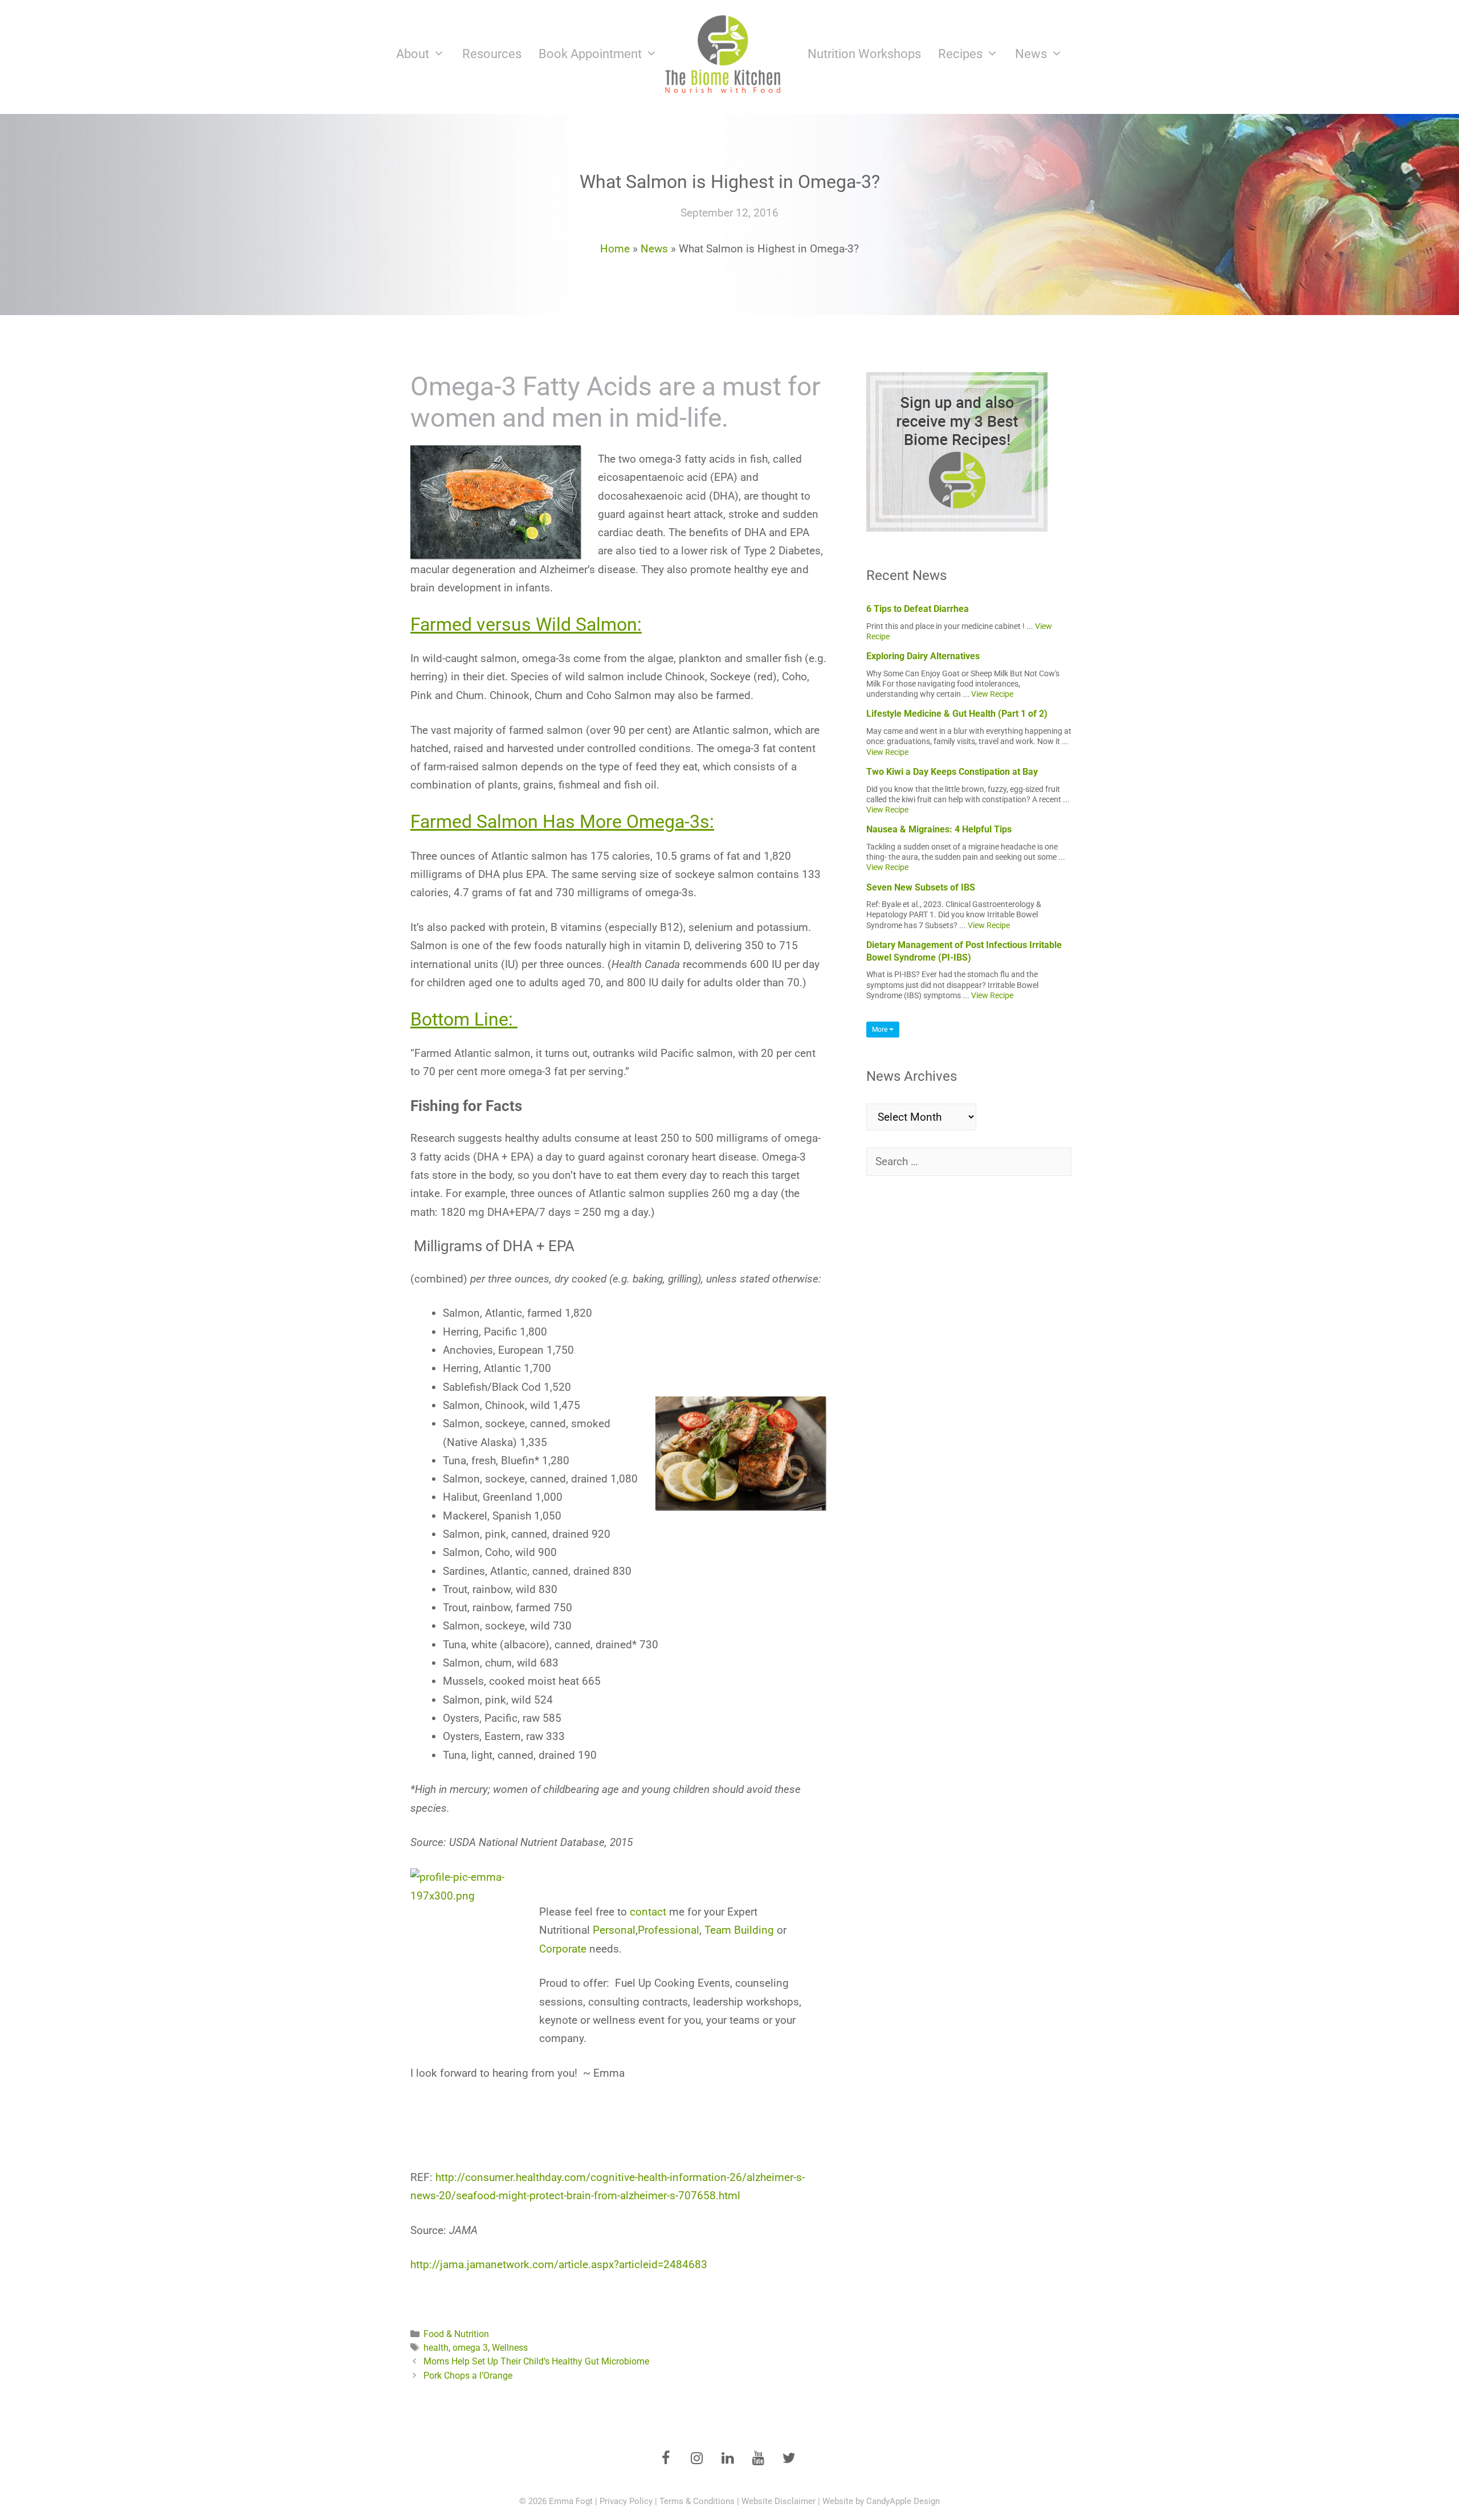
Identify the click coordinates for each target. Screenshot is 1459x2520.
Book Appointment (590, 54)
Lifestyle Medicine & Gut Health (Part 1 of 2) (957, 714)
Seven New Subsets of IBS (921, 887)
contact (648, 1912)
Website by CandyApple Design (881, 2501)
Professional (669, 1930)
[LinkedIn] (727, 2459)
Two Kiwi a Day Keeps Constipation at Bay (952, 772)
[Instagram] (696, 2459)
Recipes (960, 54)
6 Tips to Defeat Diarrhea (918, 609)
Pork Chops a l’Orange (468, 2376)
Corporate (563, 1949)
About (413, 54)
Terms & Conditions (697, 2501)
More (881, 1030)
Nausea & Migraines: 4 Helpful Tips (939, 829)
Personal (614, 1930)
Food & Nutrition (456, 2334)
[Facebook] (666, 2459)
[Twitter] (789, 2459)
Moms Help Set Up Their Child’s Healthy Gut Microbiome (536, 2361)
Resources (492, 54)
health (436, 2348)
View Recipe (992, 694)
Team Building (739, 1930)
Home (615, 249)
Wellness (510, 2348)
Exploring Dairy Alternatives (923, 656)
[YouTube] (758, 2459)
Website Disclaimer (779, 2501)
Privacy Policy (626, 2501)
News (1031, 54)
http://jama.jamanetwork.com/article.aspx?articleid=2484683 (559, 2264)
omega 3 (470, 2348)
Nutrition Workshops (864, 54)
